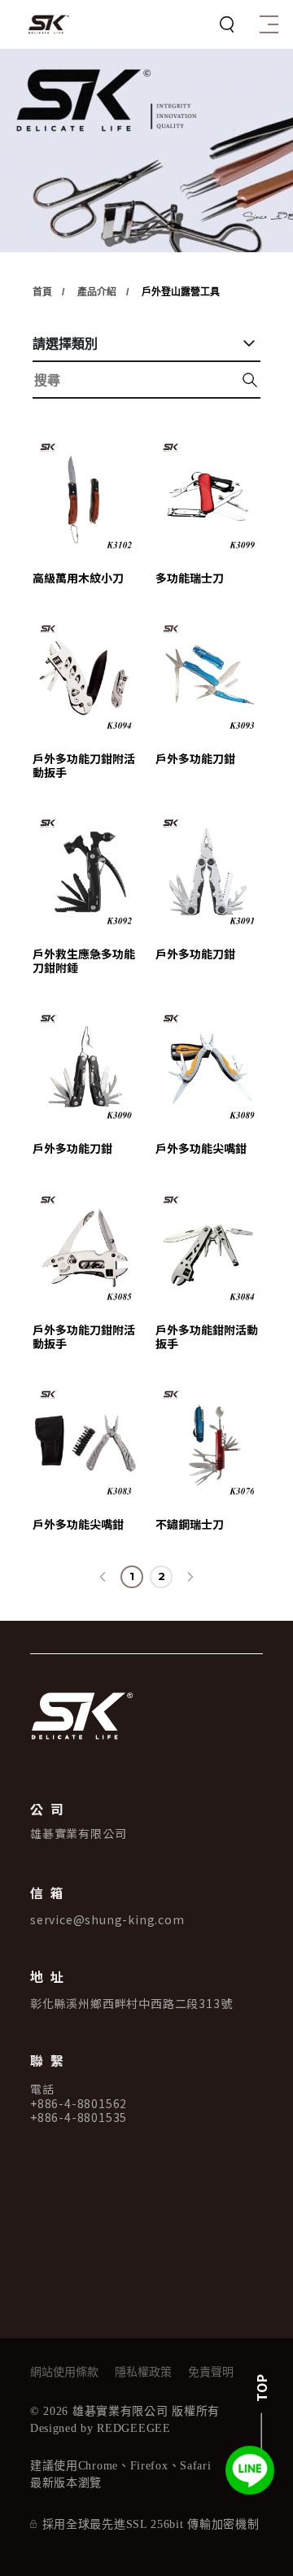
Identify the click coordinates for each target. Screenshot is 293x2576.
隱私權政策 (143, 2373)
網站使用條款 (64, 2373)
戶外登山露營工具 (181, 292)
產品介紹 (97, 292)
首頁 (42, 292)
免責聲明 (211, 2373)
